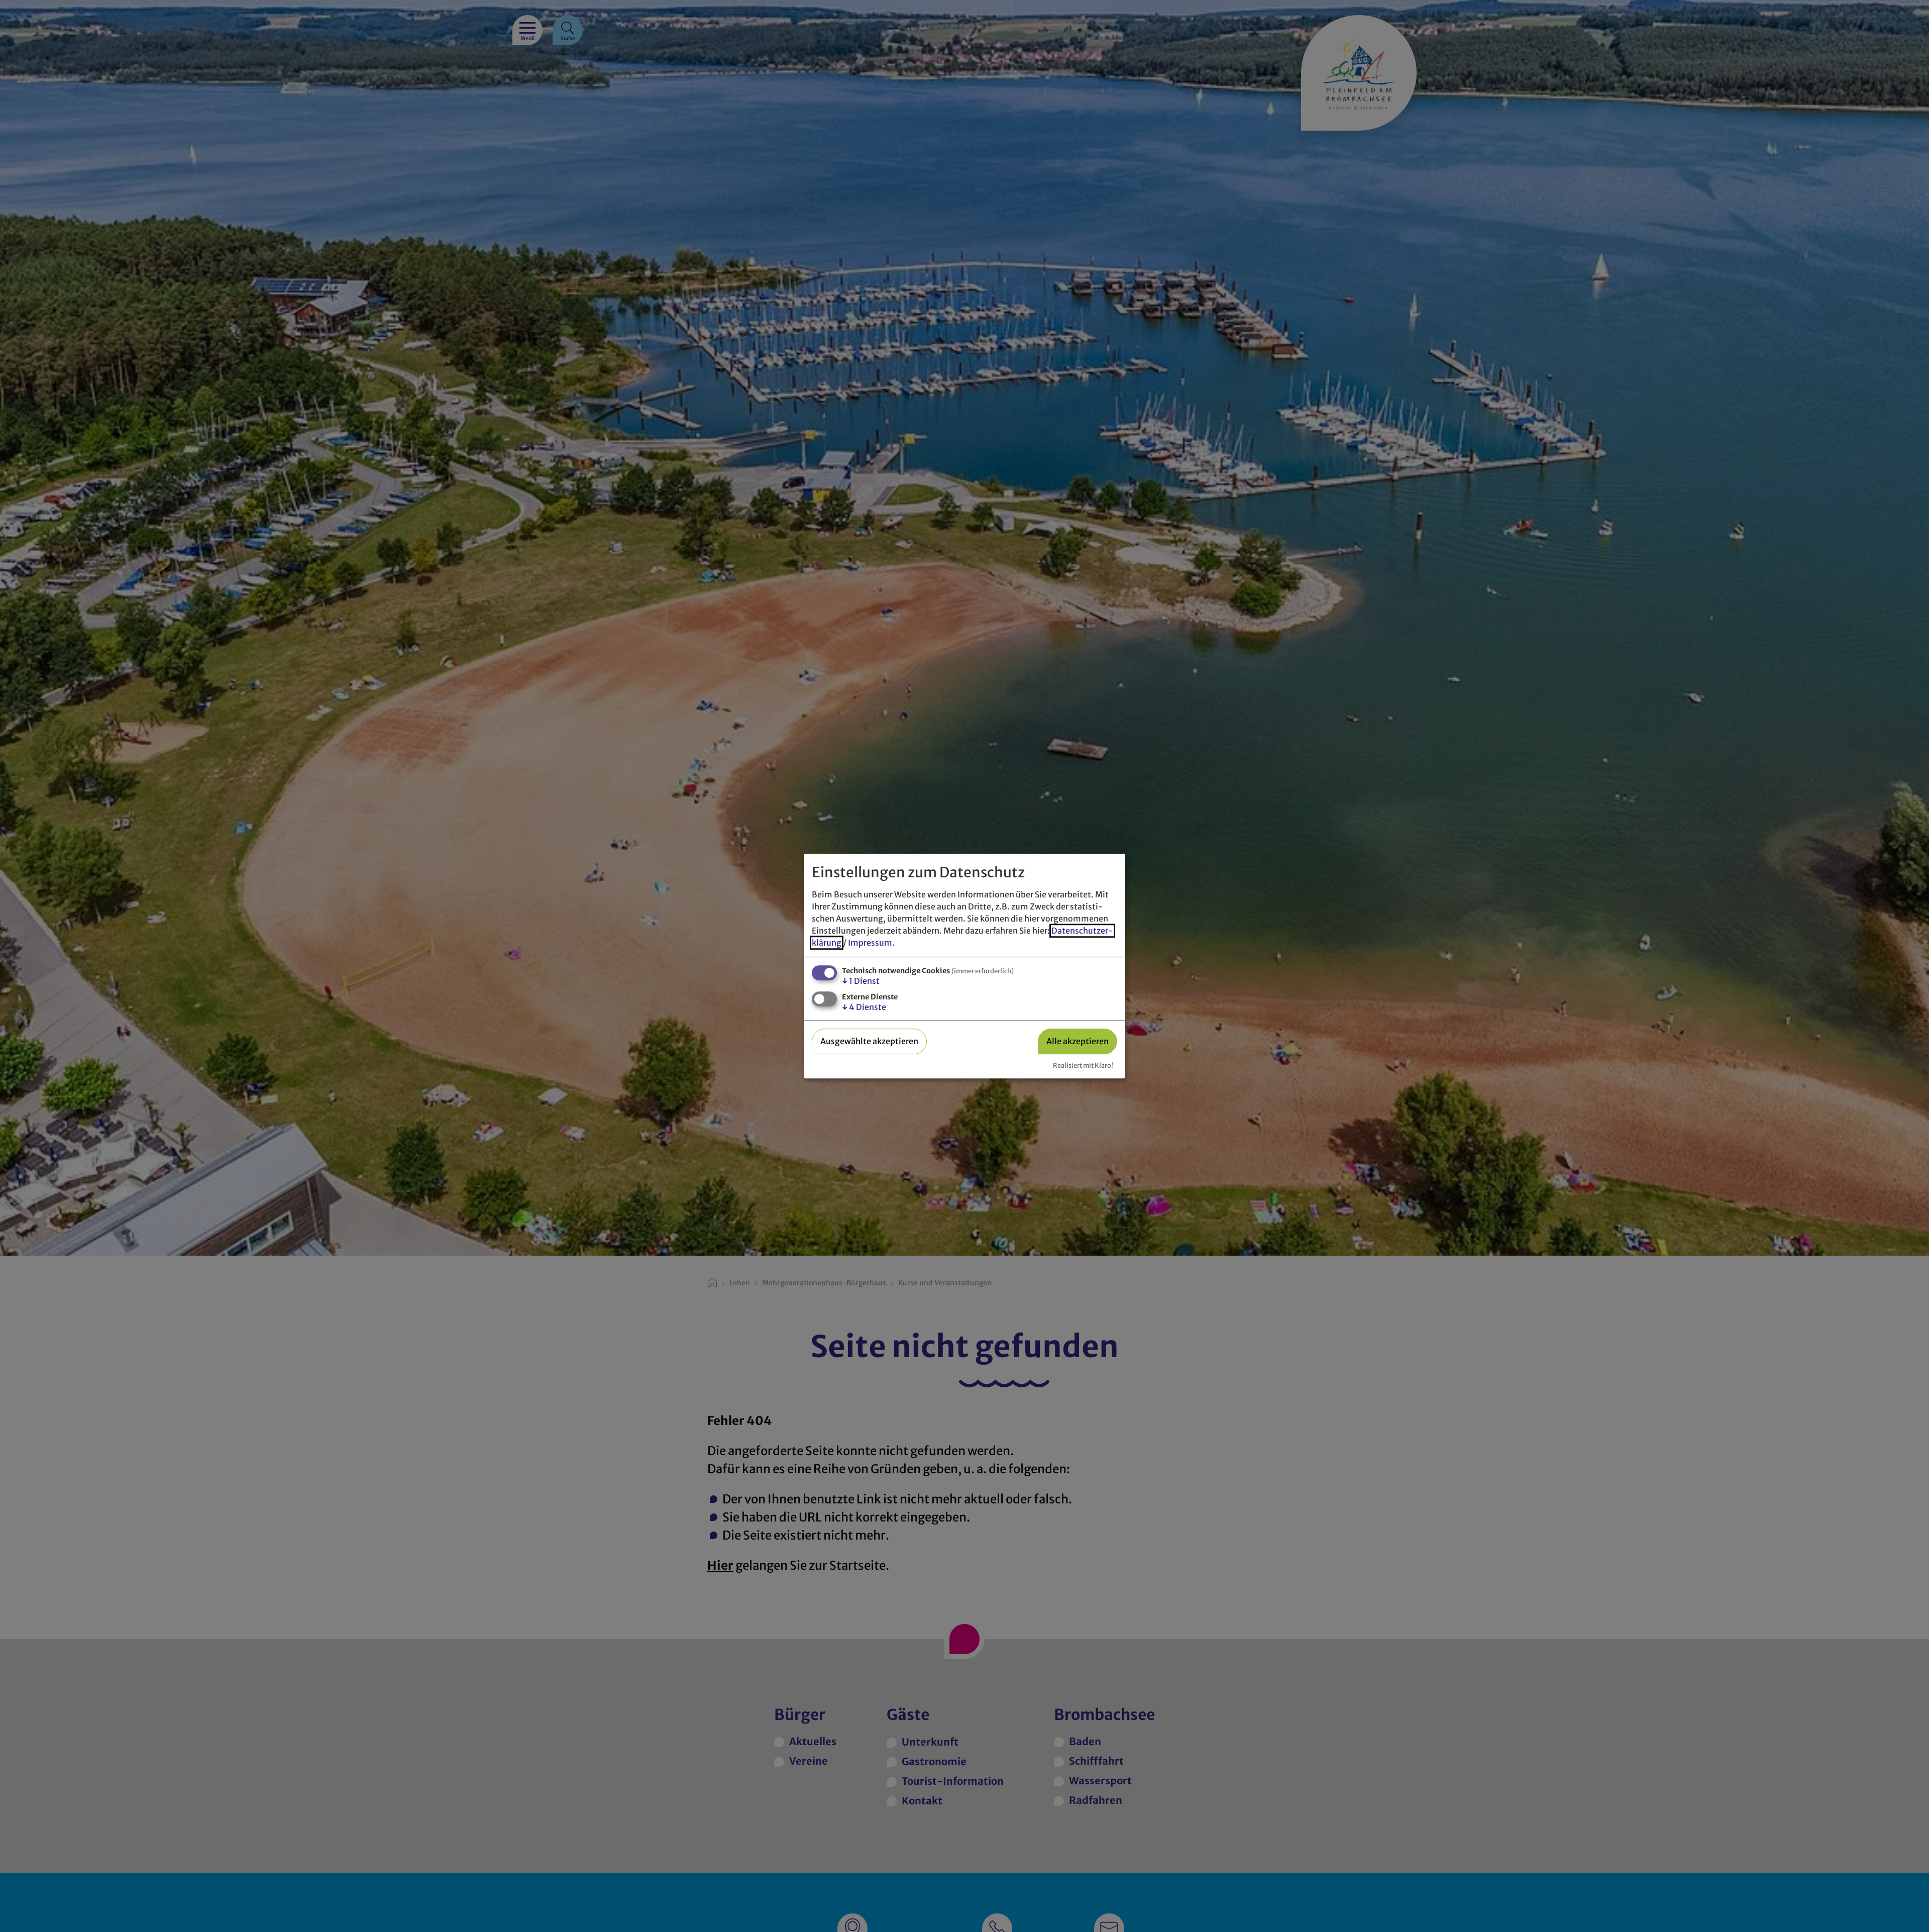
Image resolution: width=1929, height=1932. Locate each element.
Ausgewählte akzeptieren (869, 1041)
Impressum (870, 943)
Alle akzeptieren (1078, 1041)
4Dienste (864, 1007)
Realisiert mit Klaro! (1083, 1065)
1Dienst (861, 981)
